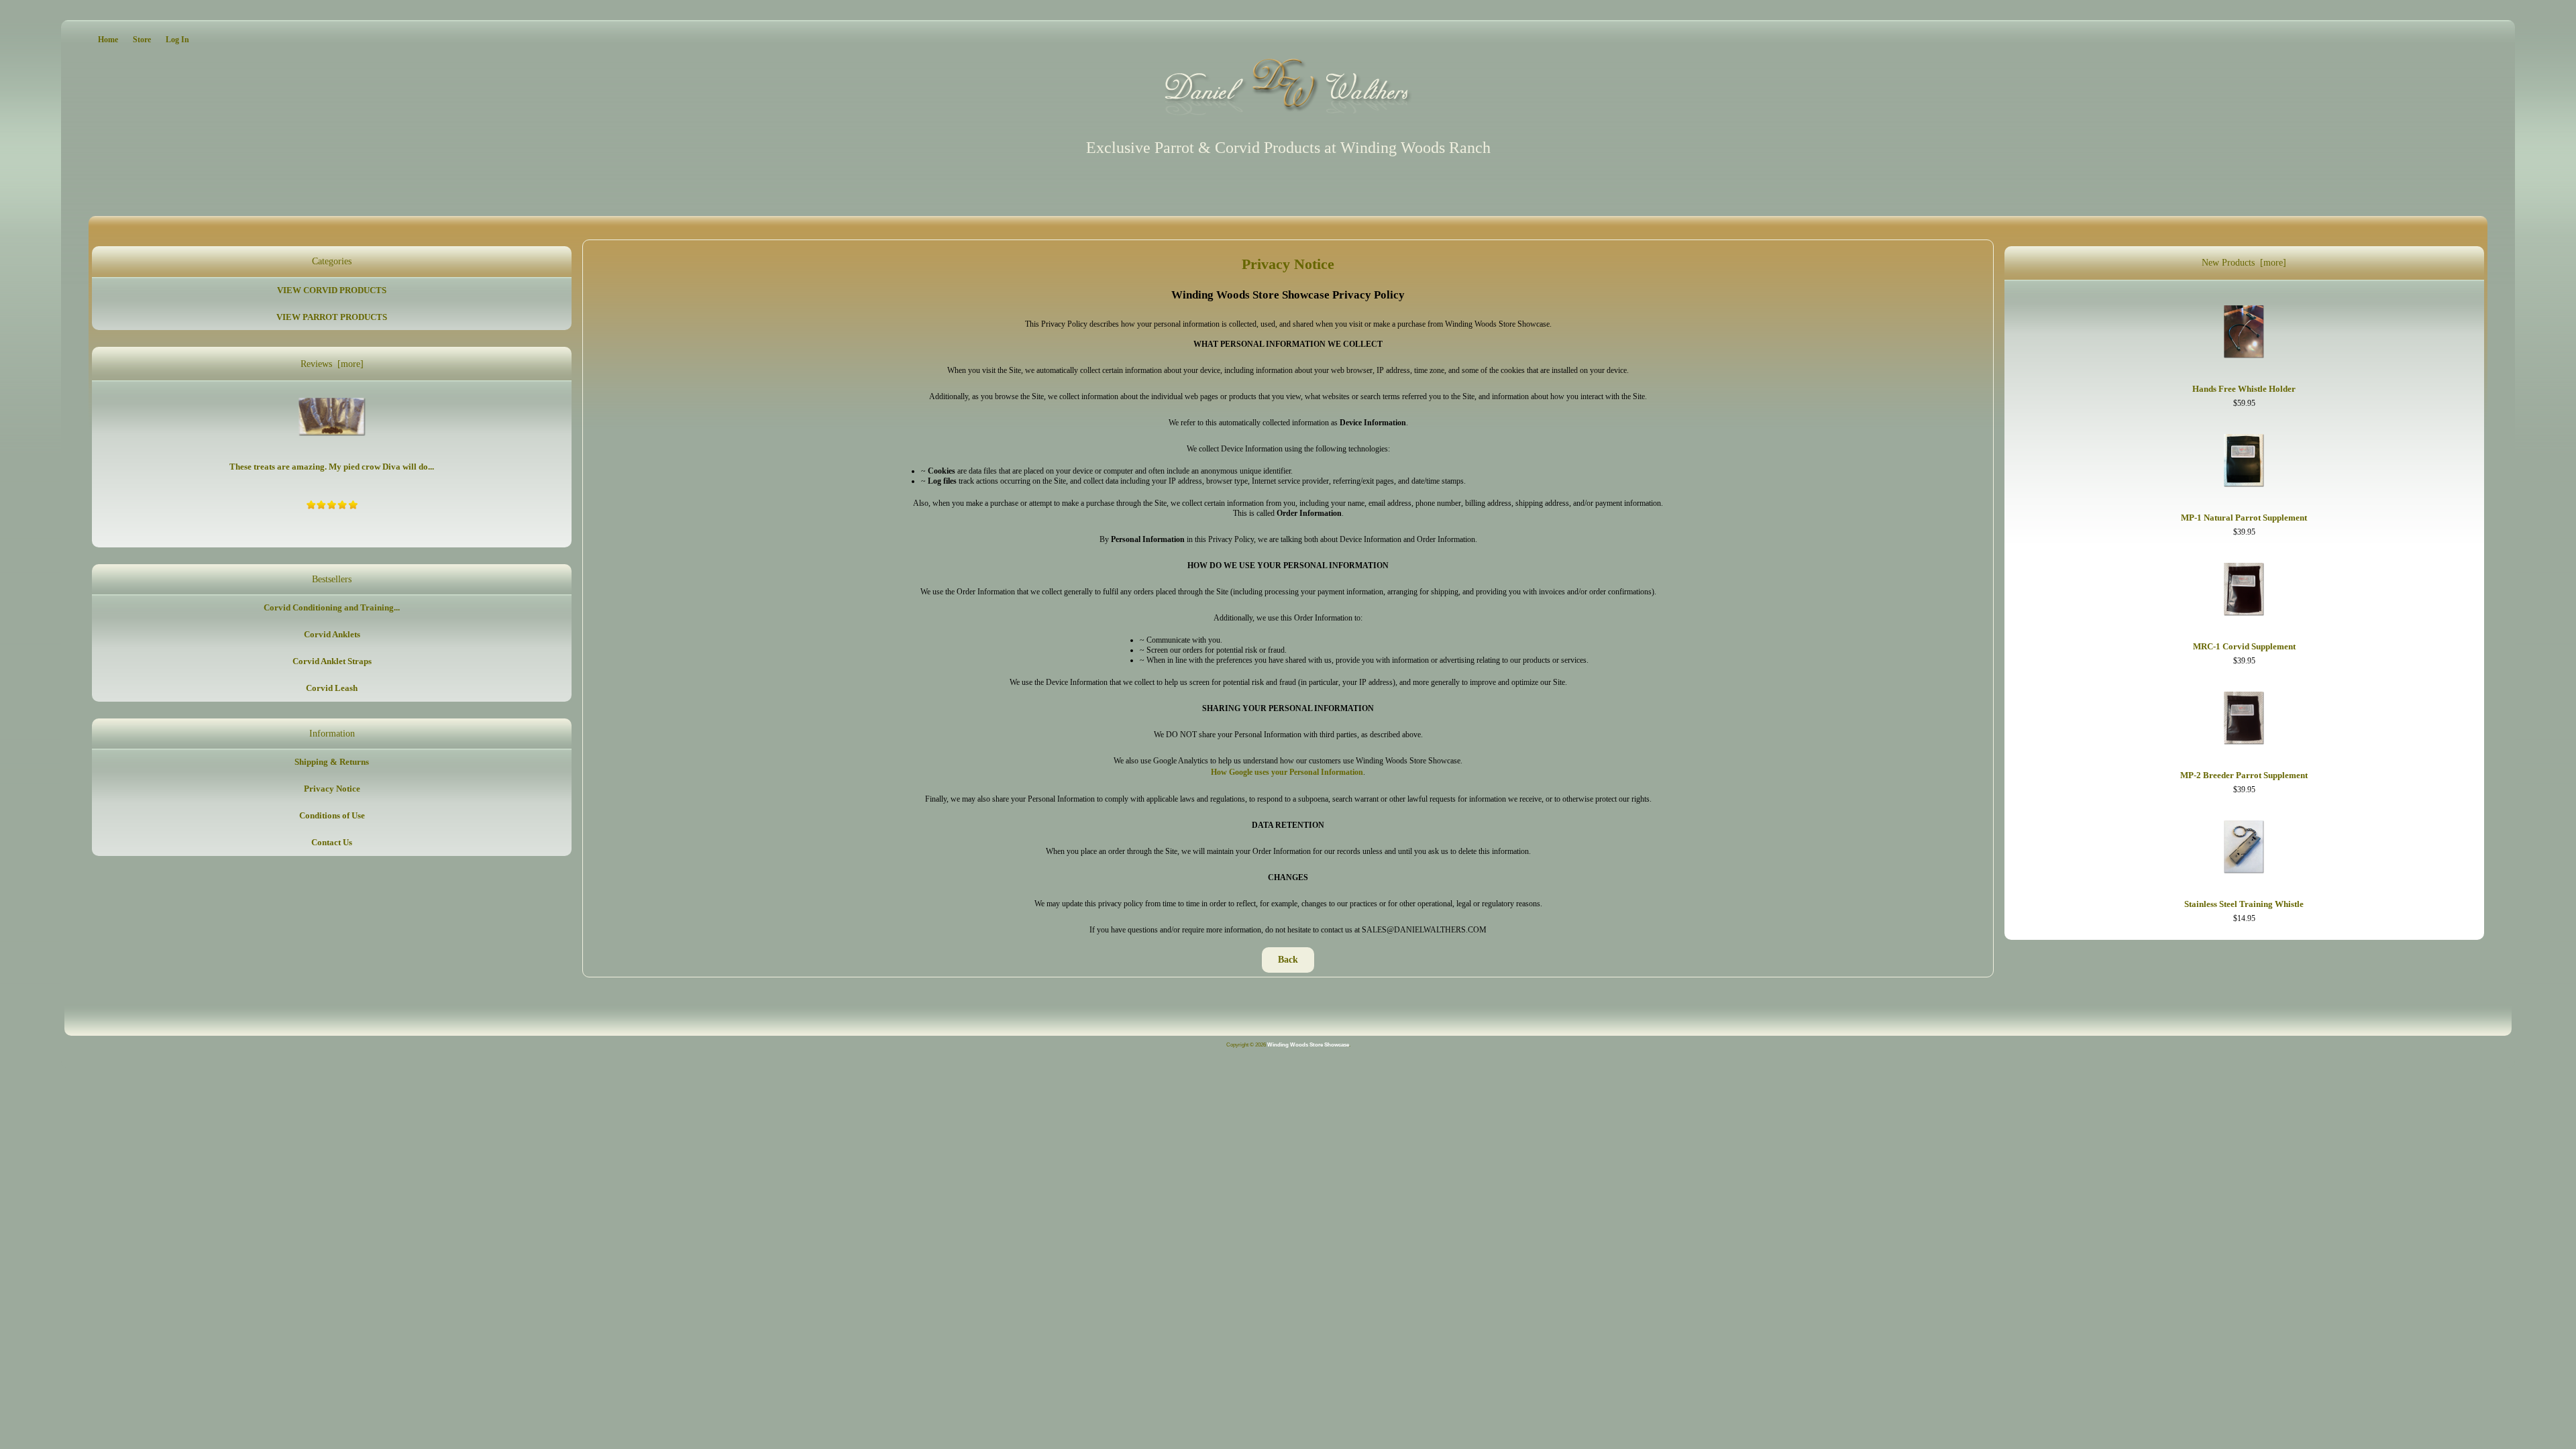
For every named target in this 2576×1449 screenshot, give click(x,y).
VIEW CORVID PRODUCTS (332, 290)
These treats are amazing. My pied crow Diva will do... (332, 467)
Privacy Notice (332, 789)
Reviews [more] (332, 364)
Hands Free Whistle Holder (2244, 389)
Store (142, 40)
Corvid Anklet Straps (332, 661)
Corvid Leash (332, 688)
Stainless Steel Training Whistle (2244, 904)
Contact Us (332, 842)
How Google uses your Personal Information (1287, 772)
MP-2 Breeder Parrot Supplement (2244, 775)
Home (108, 40)
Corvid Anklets (332, 634)
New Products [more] (2244, 263)
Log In (177, 40)
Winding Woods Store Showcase (1308, 1045)
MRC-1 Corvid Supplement (2244, 646)
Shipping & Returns (332, 762)
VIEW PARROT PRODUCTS (332, 317)
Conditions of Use (332, 815)
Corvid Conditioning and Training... (332, 607)
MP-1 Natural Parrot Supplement (2244, 518)
